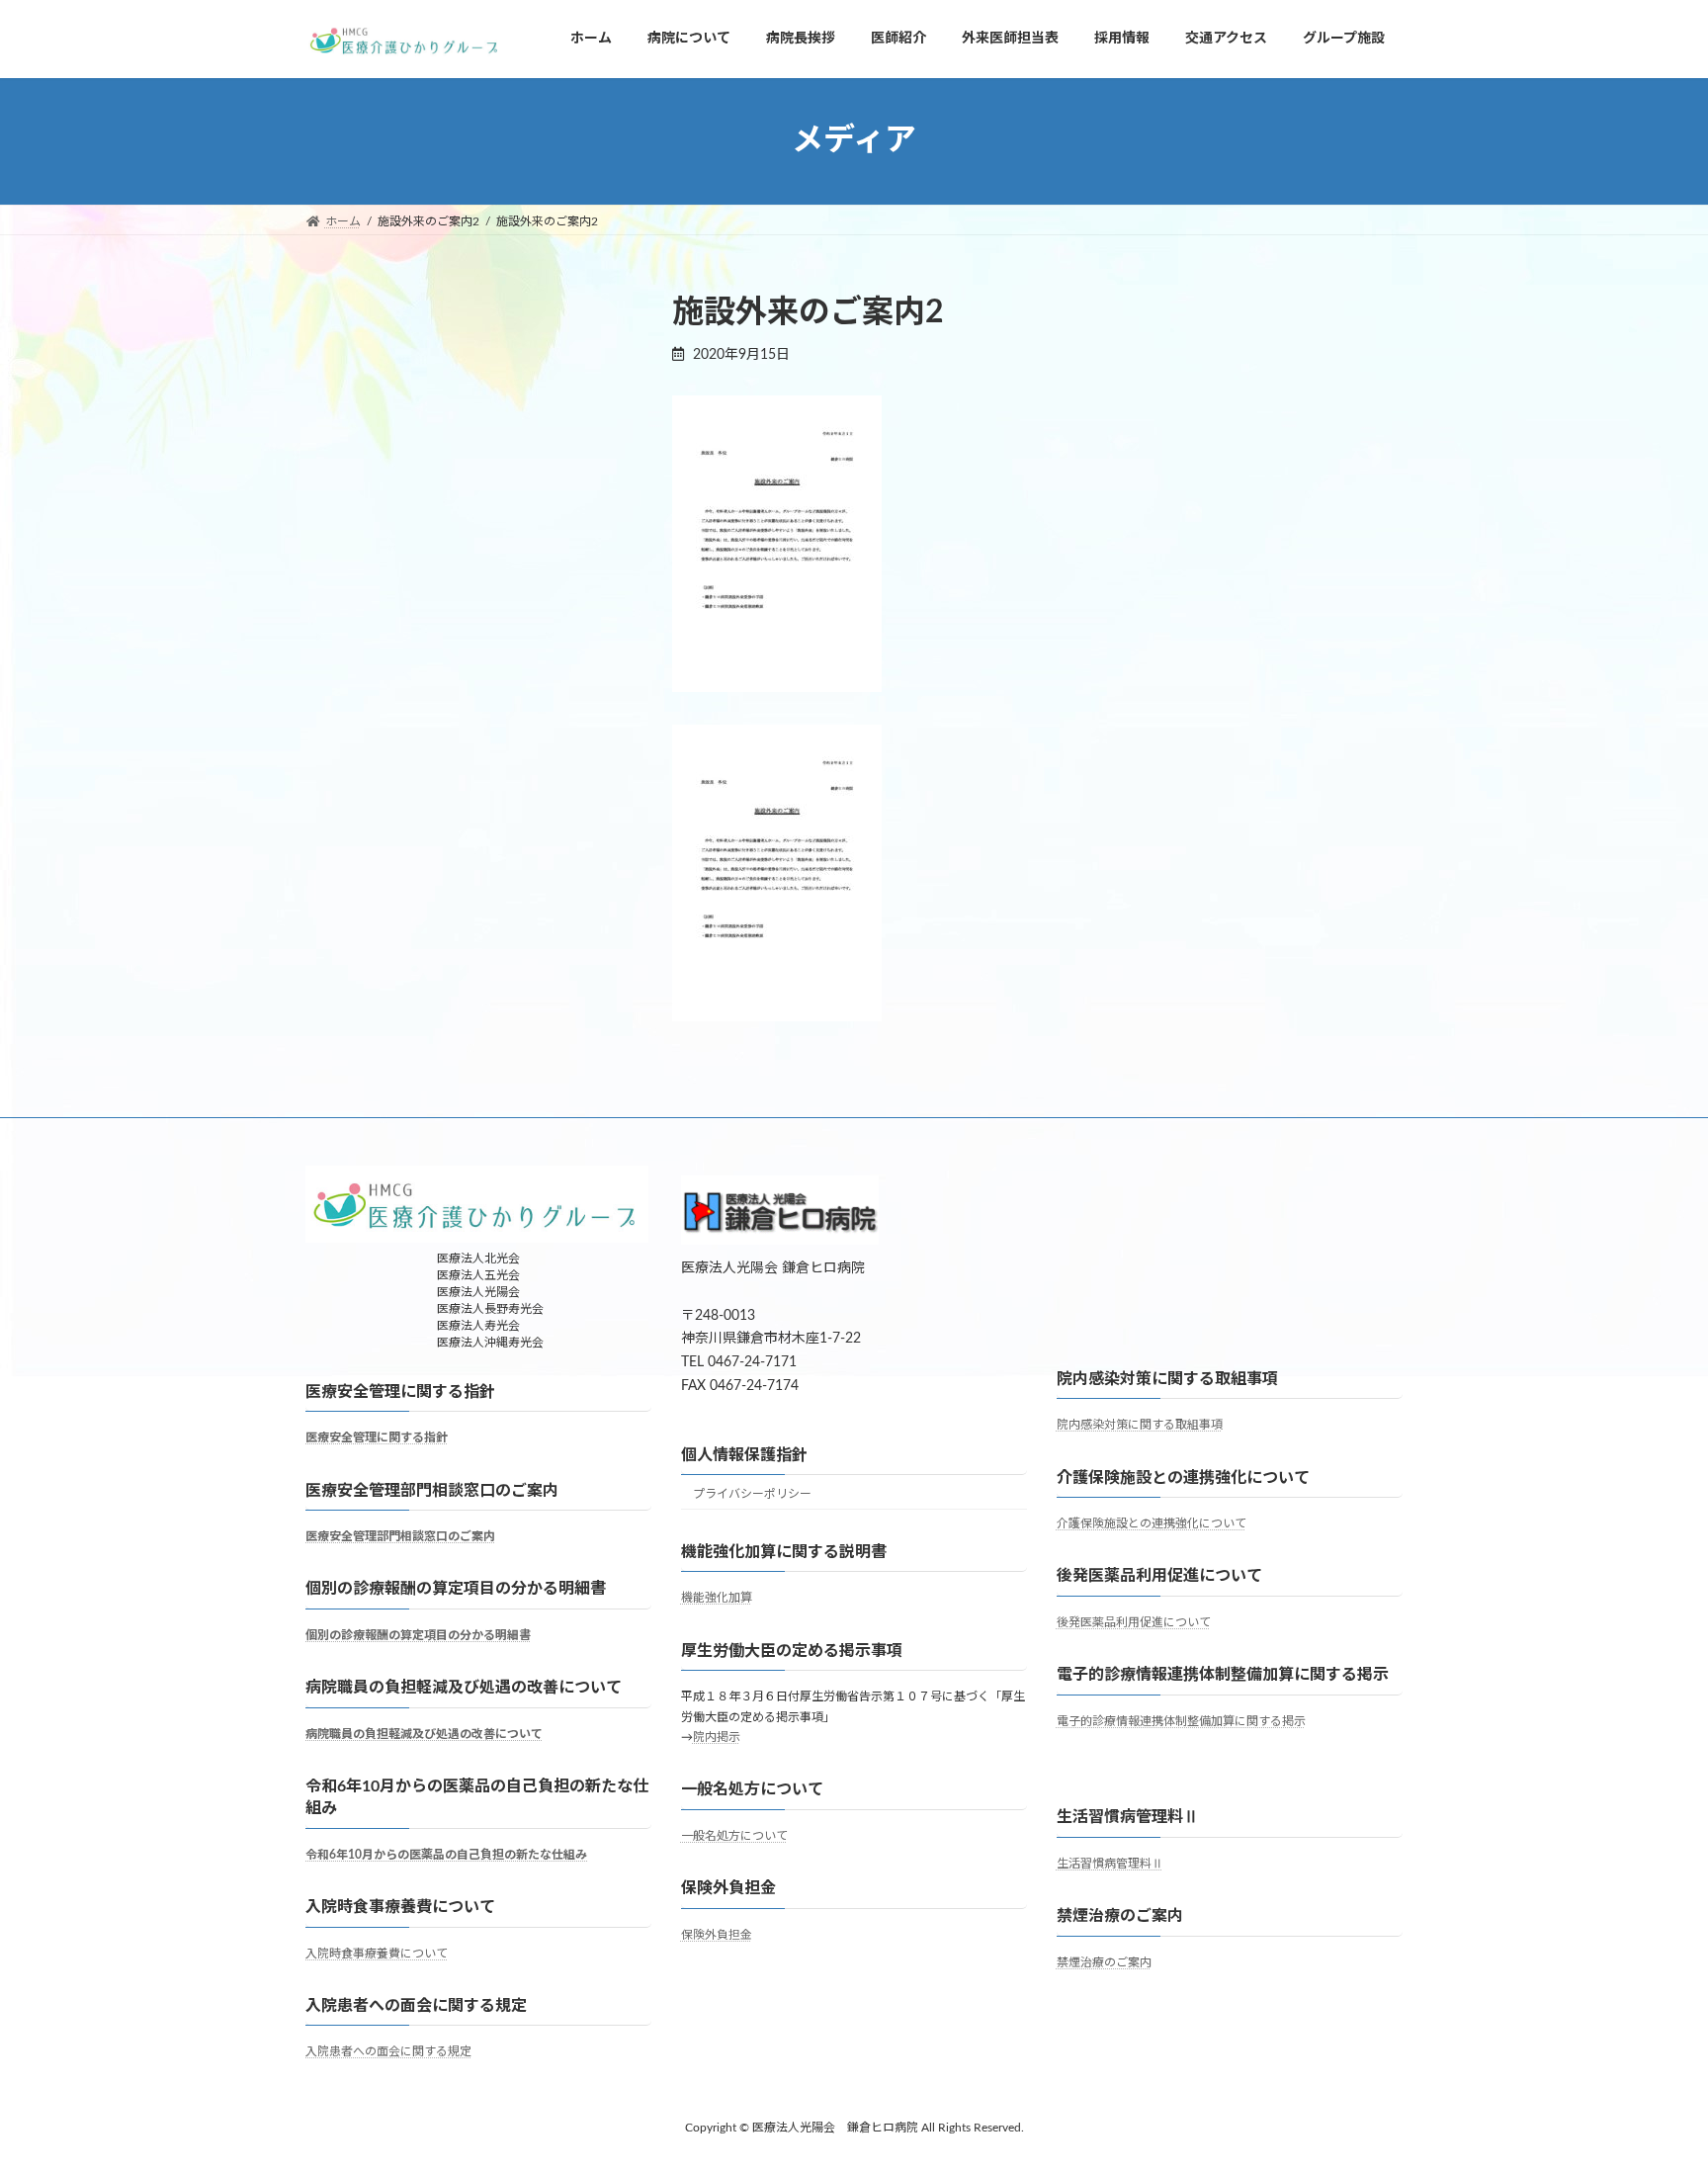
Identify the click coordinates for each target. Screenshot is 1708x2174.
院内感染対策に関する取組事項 (1140, 1425)
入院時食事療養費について (377, 1954)
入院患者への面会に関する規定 (388, 2051)
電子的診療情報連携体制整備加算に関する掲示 (1181, 1721)
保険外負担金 (717, 1935)
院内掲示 (717, 1737)
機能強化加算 (717, 1598)
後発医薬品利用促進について (1134, 1622)
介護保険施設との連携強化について (1152, 1523)
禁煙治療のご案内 (1104, 1962)
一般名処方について (734, 1836)
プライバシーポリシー (752, 1494)
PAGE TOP (1650, 2090)
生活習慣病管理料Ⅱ (1110, 1864)
